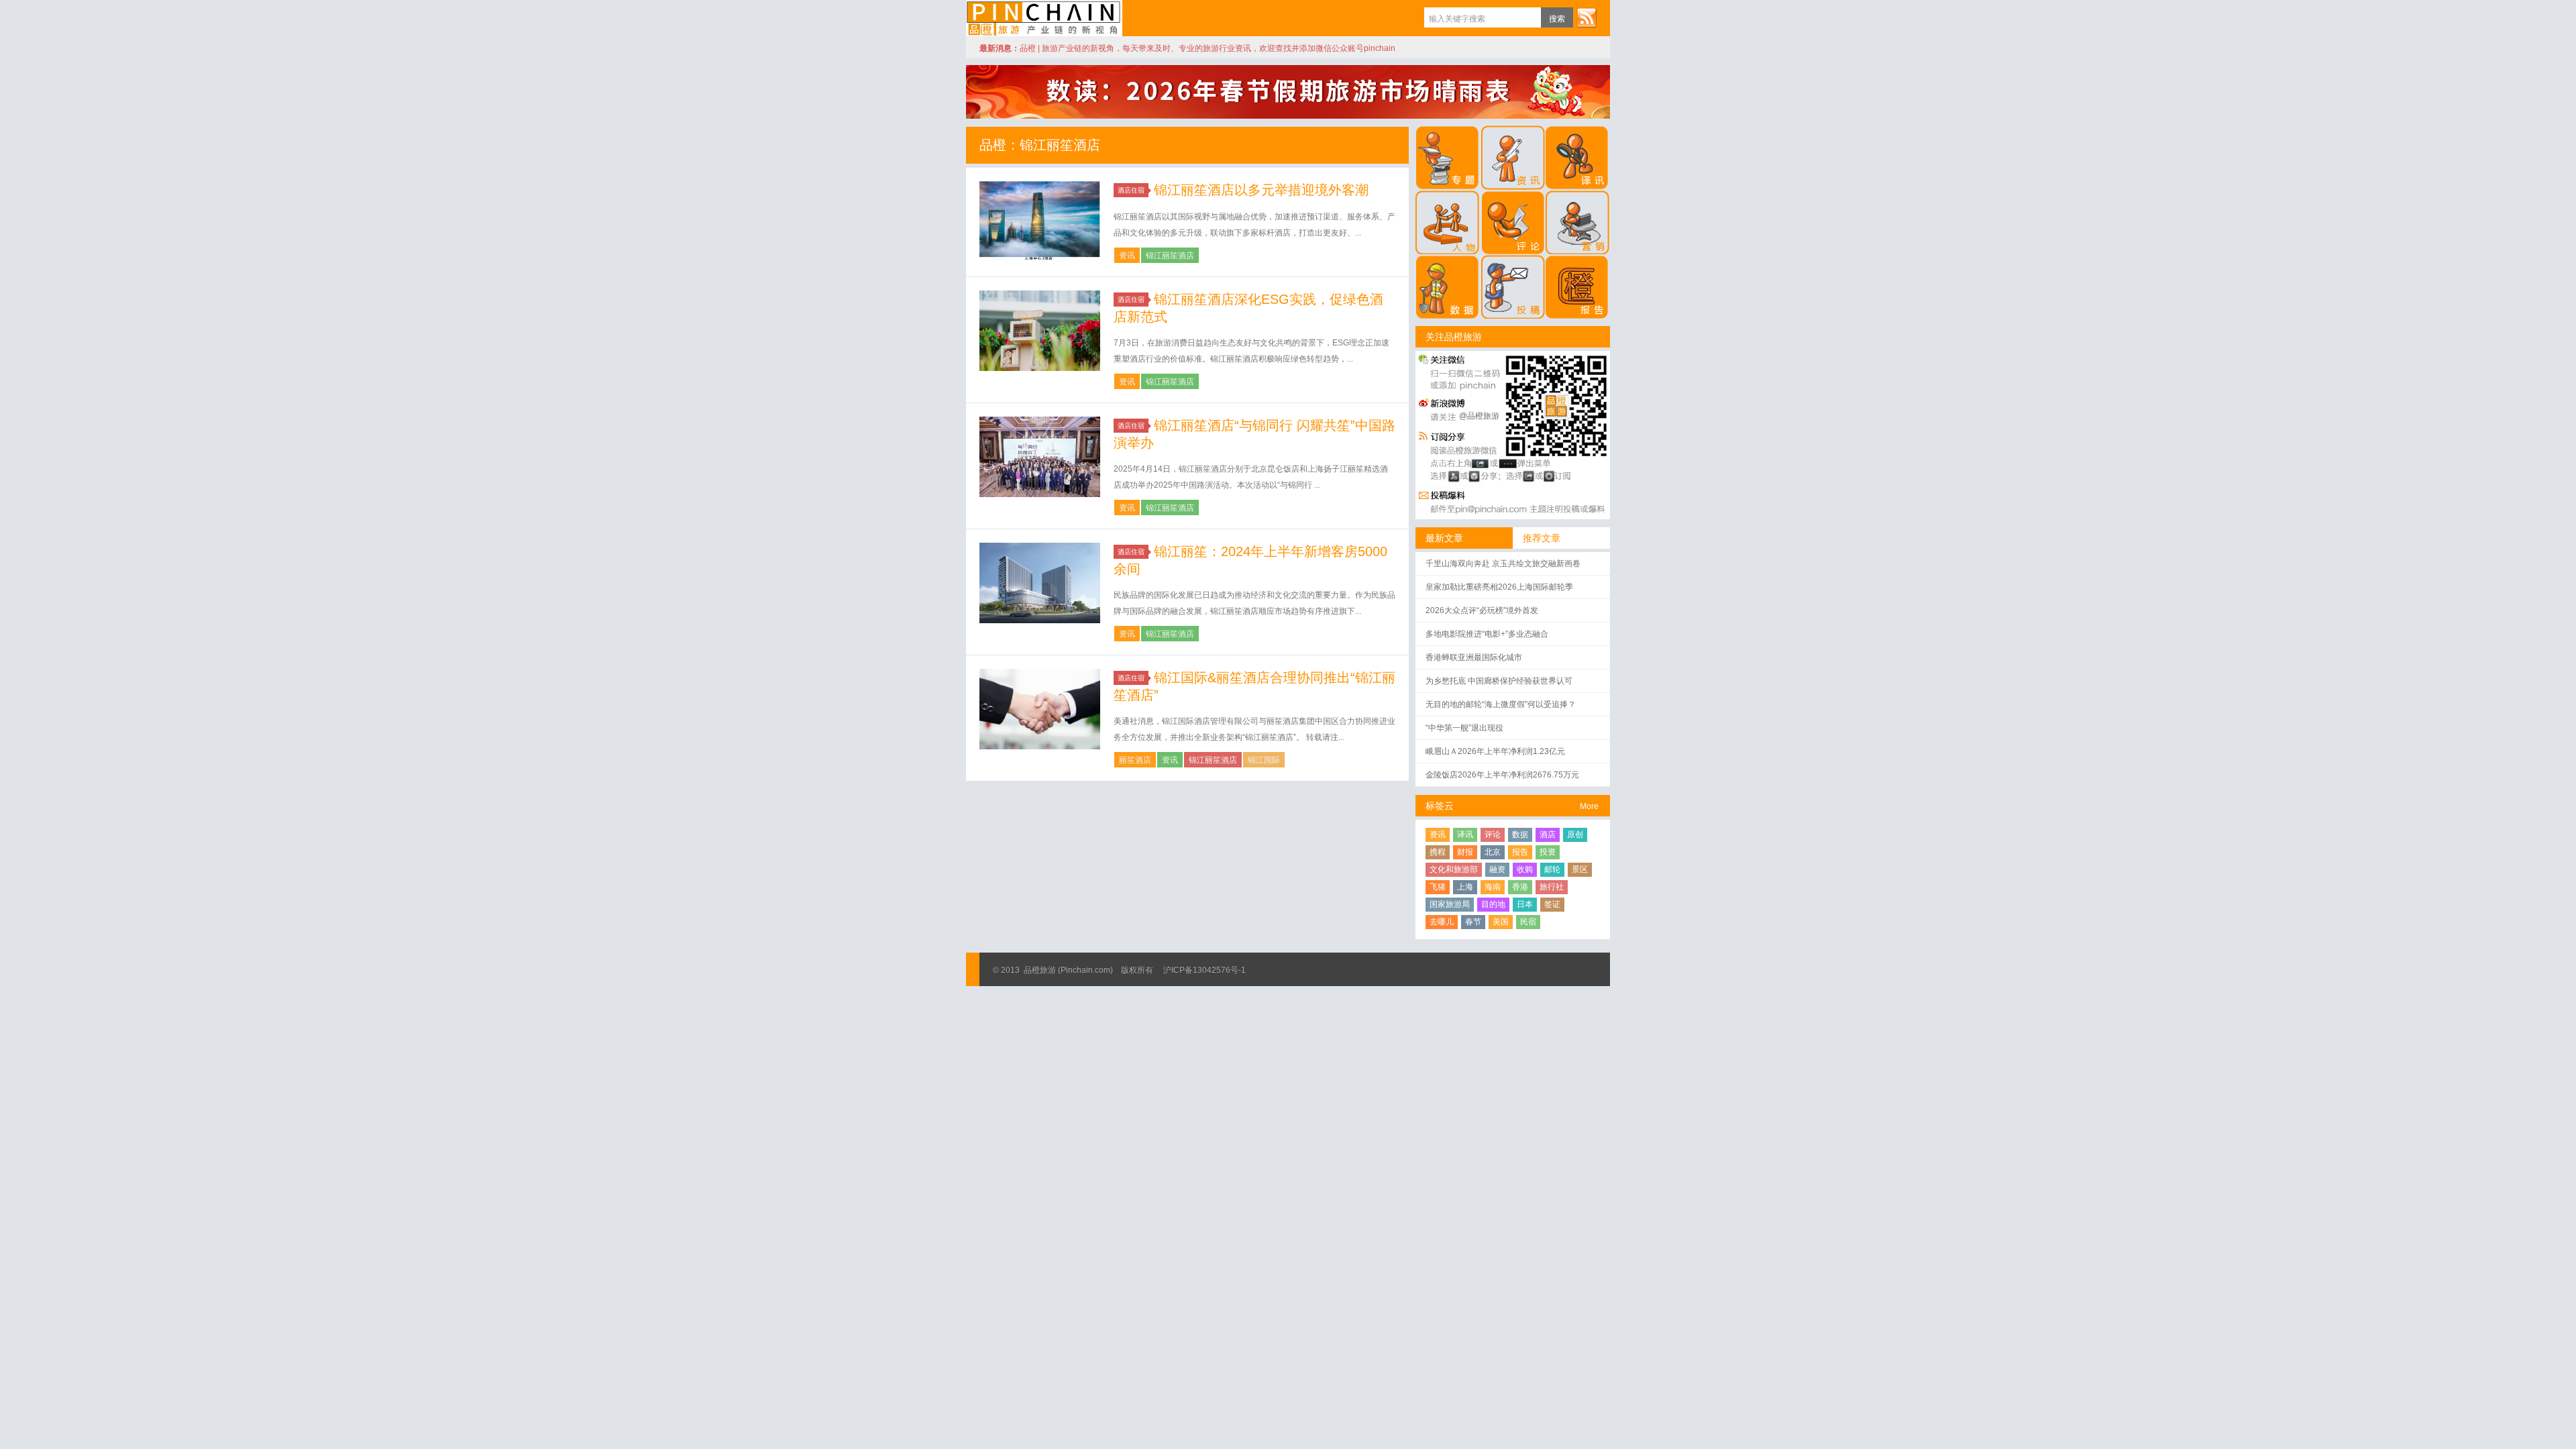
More (1589, 806)
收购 (1525, 869)
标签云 (1440, 806)
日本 (1525, 904)
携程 (1438, 852)
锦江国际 (1264, 760)
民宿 (1528, 922)
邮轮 (1552, 869)
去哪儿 (1442, 922)
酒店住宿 (1131, 190)
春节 (1473, 922)
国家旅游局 (1450, 904)
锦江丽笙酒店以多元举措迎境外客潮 (1261, 190)
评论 (1493, 835)
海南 (1493, 887)
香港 (1520, 887)
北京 (1493, 852)
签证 (1552, 904)
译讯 (1465, 835)
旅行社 (1552, 887)
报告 (1520, 852)
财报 (1465, 852)
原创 (1575, 835)
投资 (1548, 852)
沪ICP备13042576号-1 (1204, 970)
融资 (1497, 869)
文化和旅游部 (1454, 869)
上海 (1465, 887)
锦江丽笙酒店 (1170, 256)
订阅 (1587, 17)
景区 (1580, 869)
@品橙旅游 (1479, 416)
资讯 (1127, 256)
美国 (1501, 922)
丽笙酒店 (1135, 760)
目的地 (1493, 904)
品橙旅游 (1044, 18)
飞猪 (1438, 887)
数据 (1520, 835)
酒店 (1548, 835)
